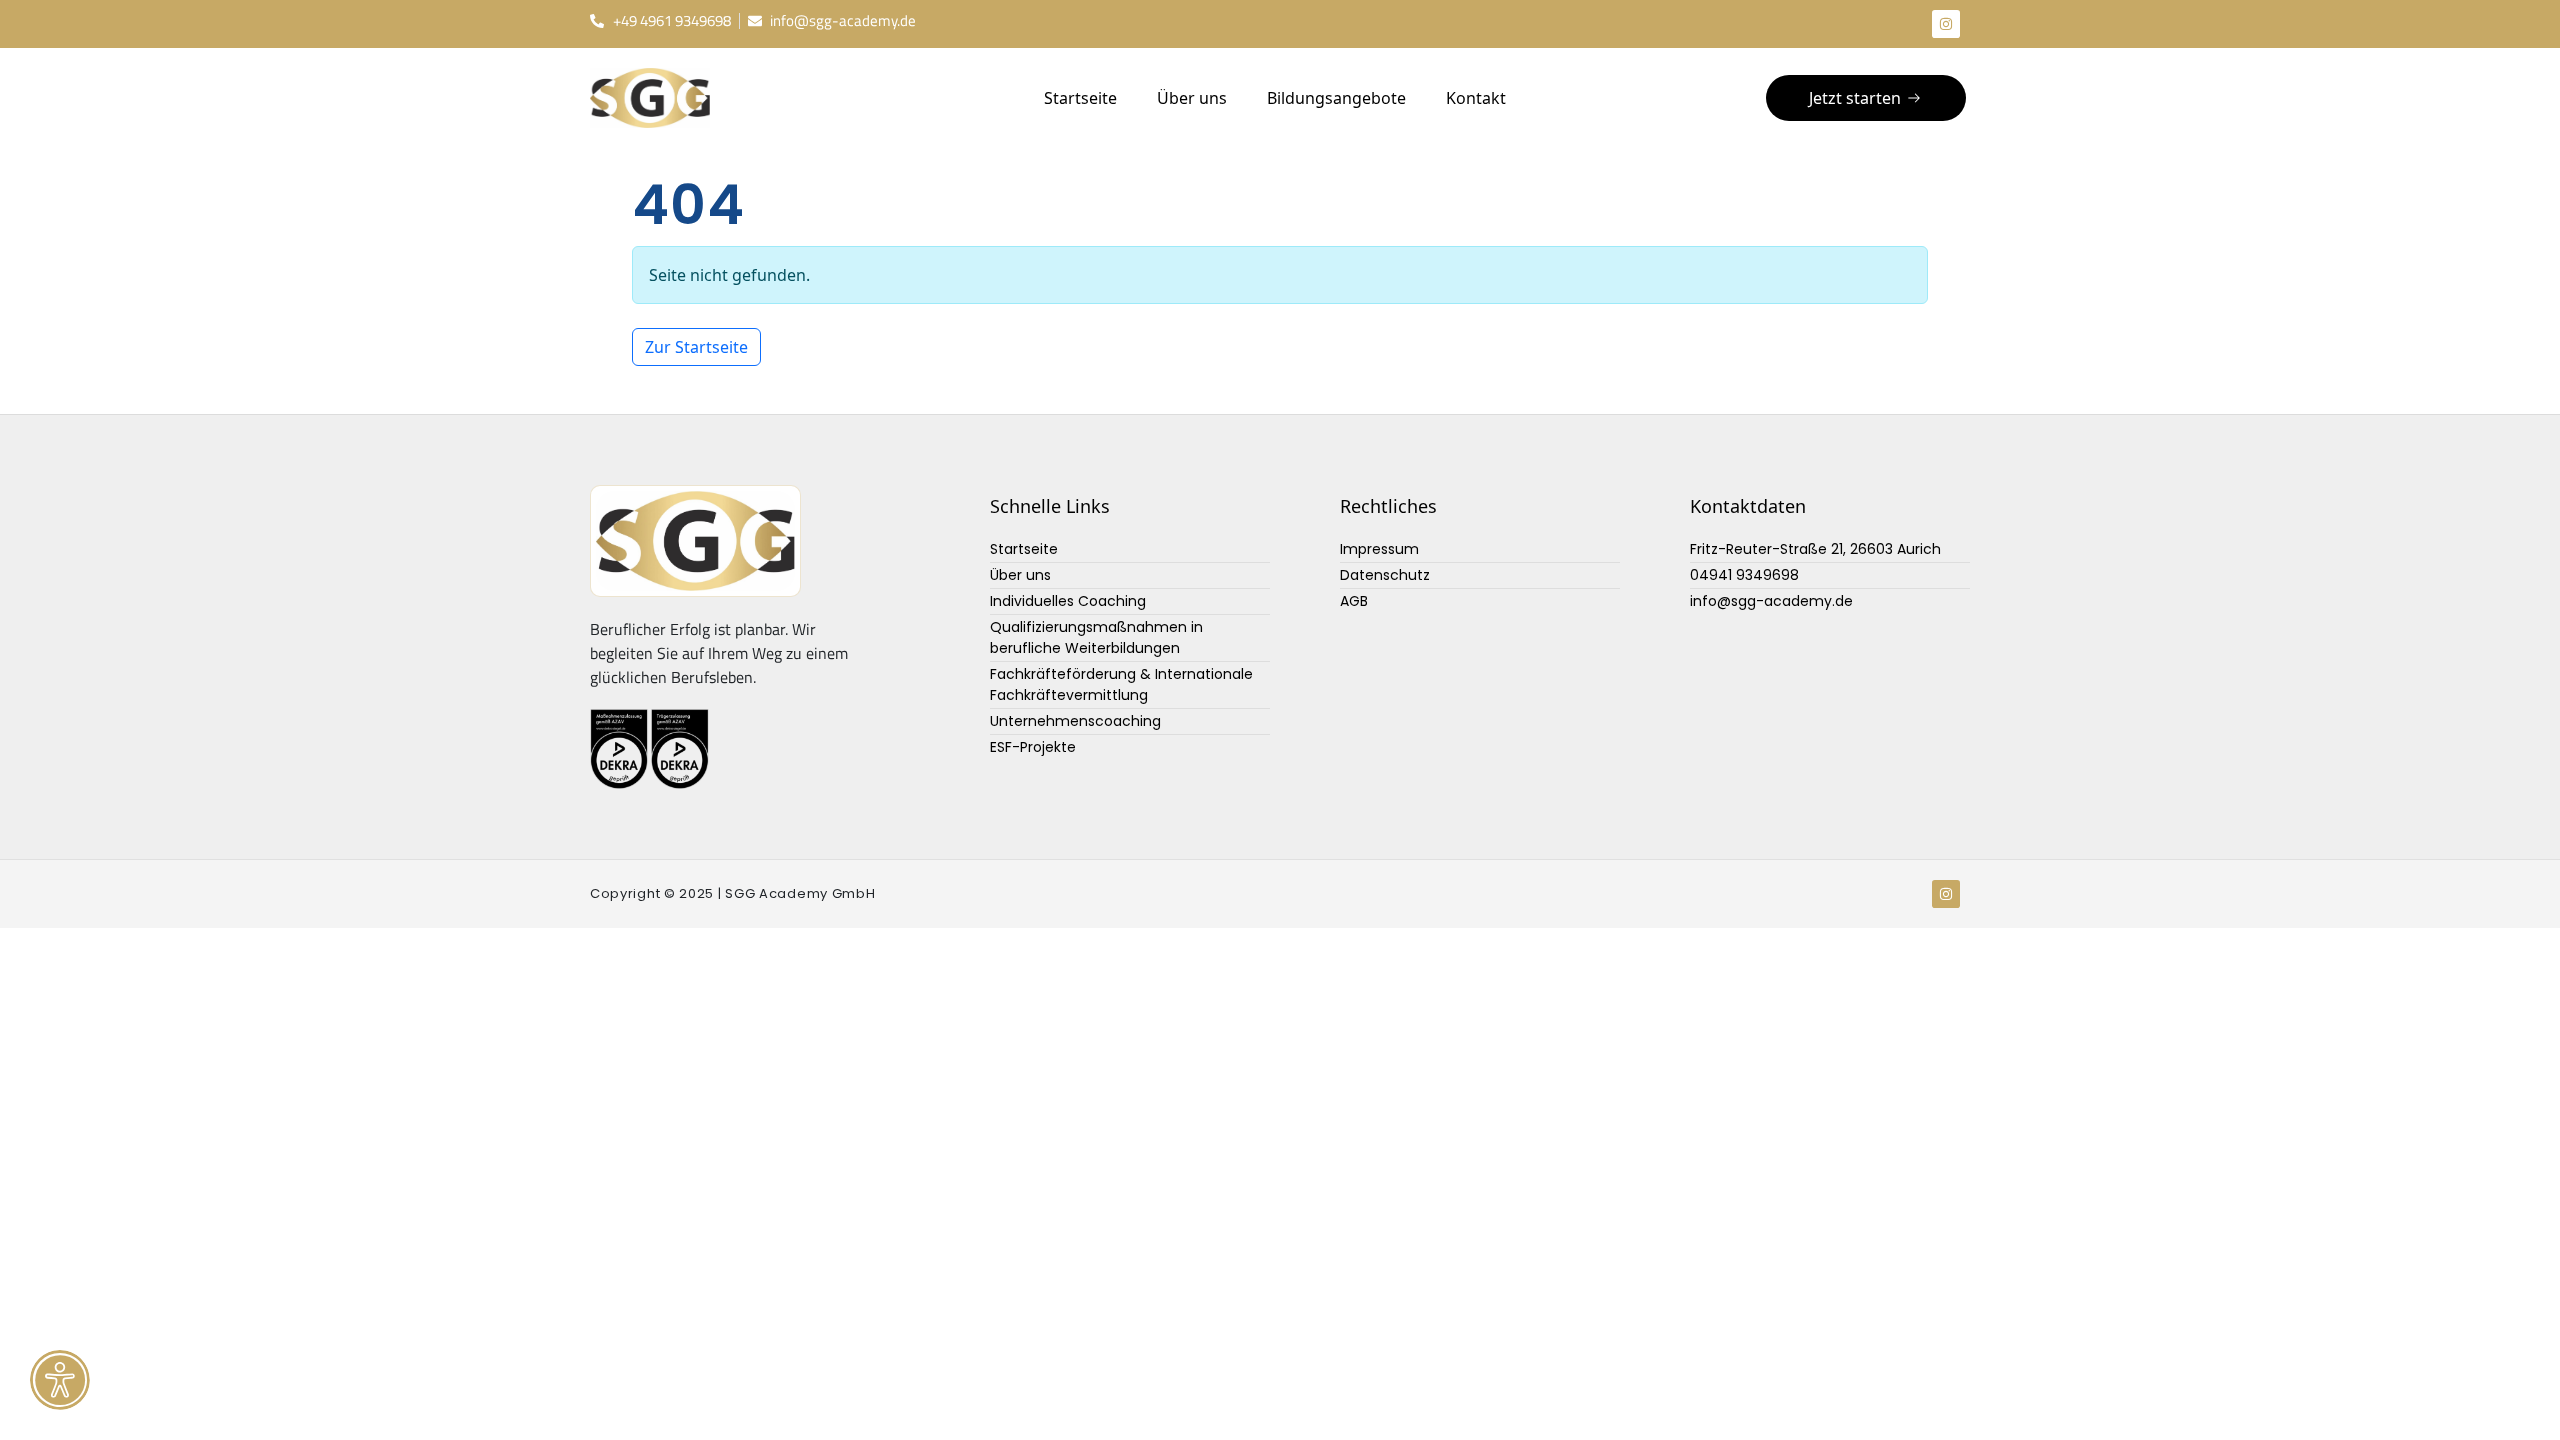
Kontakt (1476, 98)
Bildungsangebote (1336, 98)
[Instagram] (1946, 24)
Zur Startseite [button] (696, 347)
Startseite (1080, 98)
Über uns (1192, 98)
